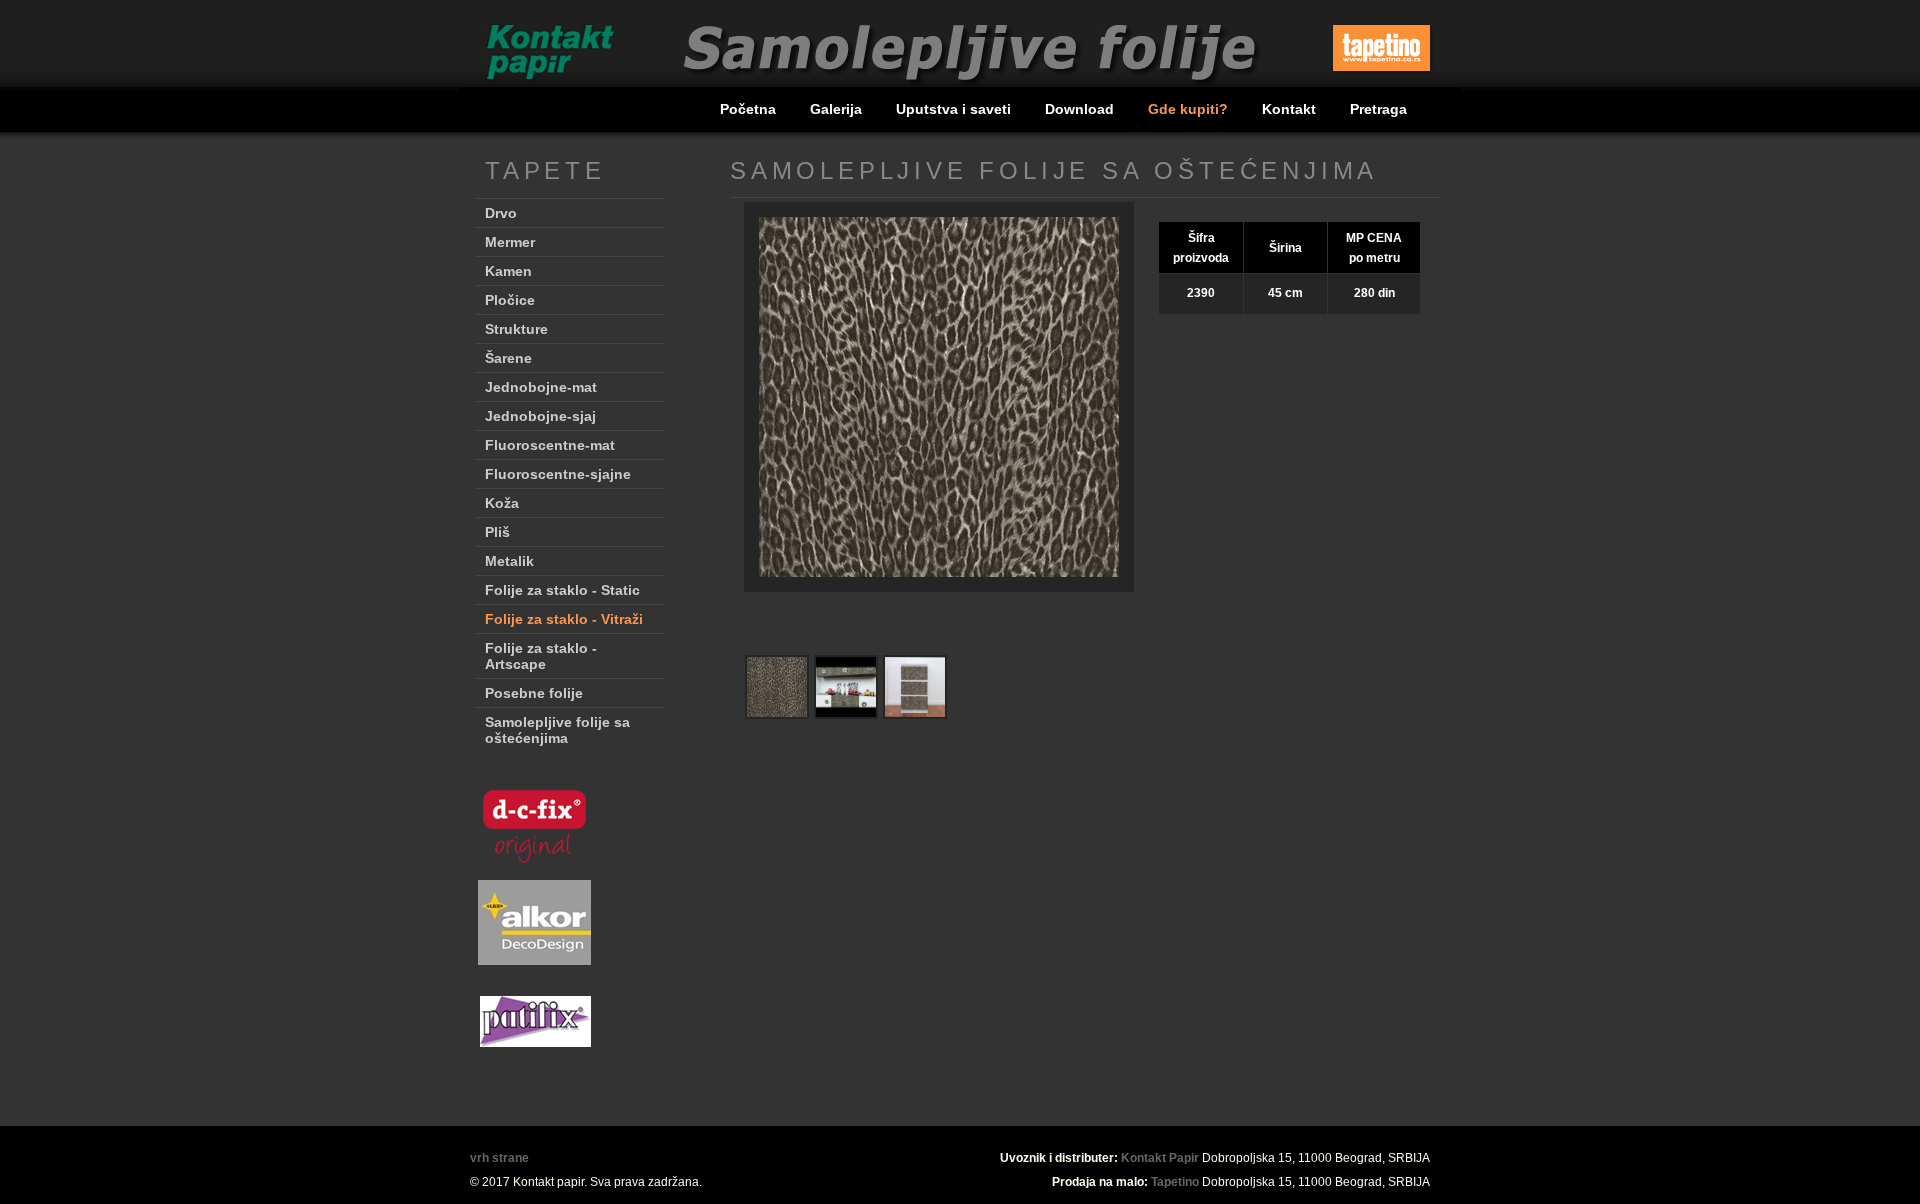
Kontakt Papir (1160, 1158)
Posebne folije (534, 693)
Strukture (516, 329)
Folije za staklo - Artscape (541, 656)
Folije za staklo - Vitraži (564, 619)
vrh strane (499, 1158)
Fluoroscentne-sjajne (558, 474)
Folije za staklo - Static (562, 590)
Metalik (509, 561)
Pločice (510, 300)
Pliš (497, 532)
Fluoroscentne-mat (550, 445)
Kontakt (1291, 109)
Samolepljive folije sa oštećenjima (557, 730)
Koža (502, 503)
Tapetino (1175, 1182)
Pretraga (1378, 109)
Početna (750, 109)
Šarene (508, 358)
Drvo (501, 213)
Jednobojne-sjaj (540, 416)
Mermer (510, 242)
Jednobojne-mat (541, 387)
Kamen (508, 271)
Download (1081, 109)
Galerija (838, 109)
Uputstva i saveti (955, 109)
